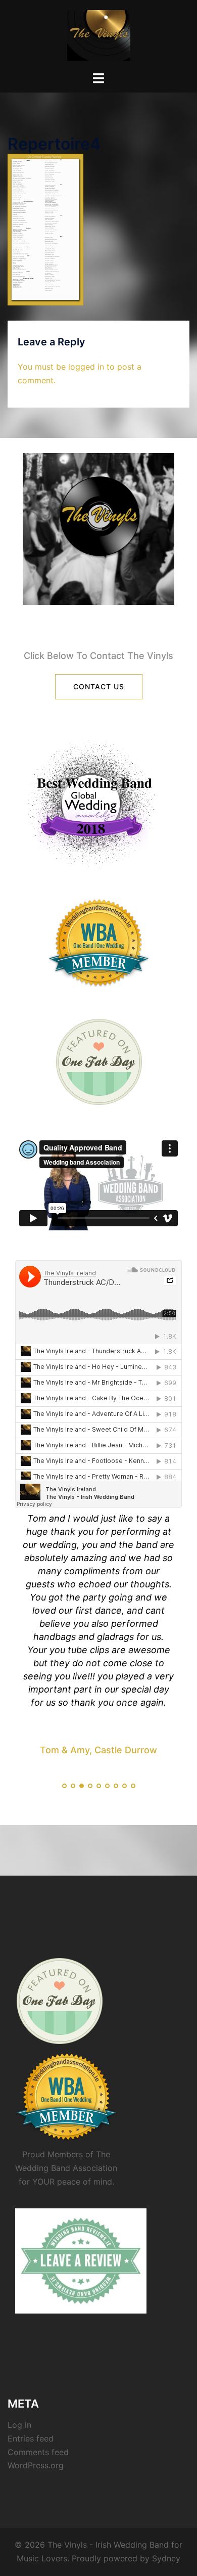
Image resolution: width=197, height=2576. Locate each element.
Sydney (166, 2558)
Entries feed (31, 2438)
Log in (19, 2425)
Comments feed (38, 2452)
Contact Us (99, 686)
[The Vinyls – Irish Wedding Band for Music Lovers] (99, 34)
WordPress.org (36, 2465)
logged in (86, 367)
